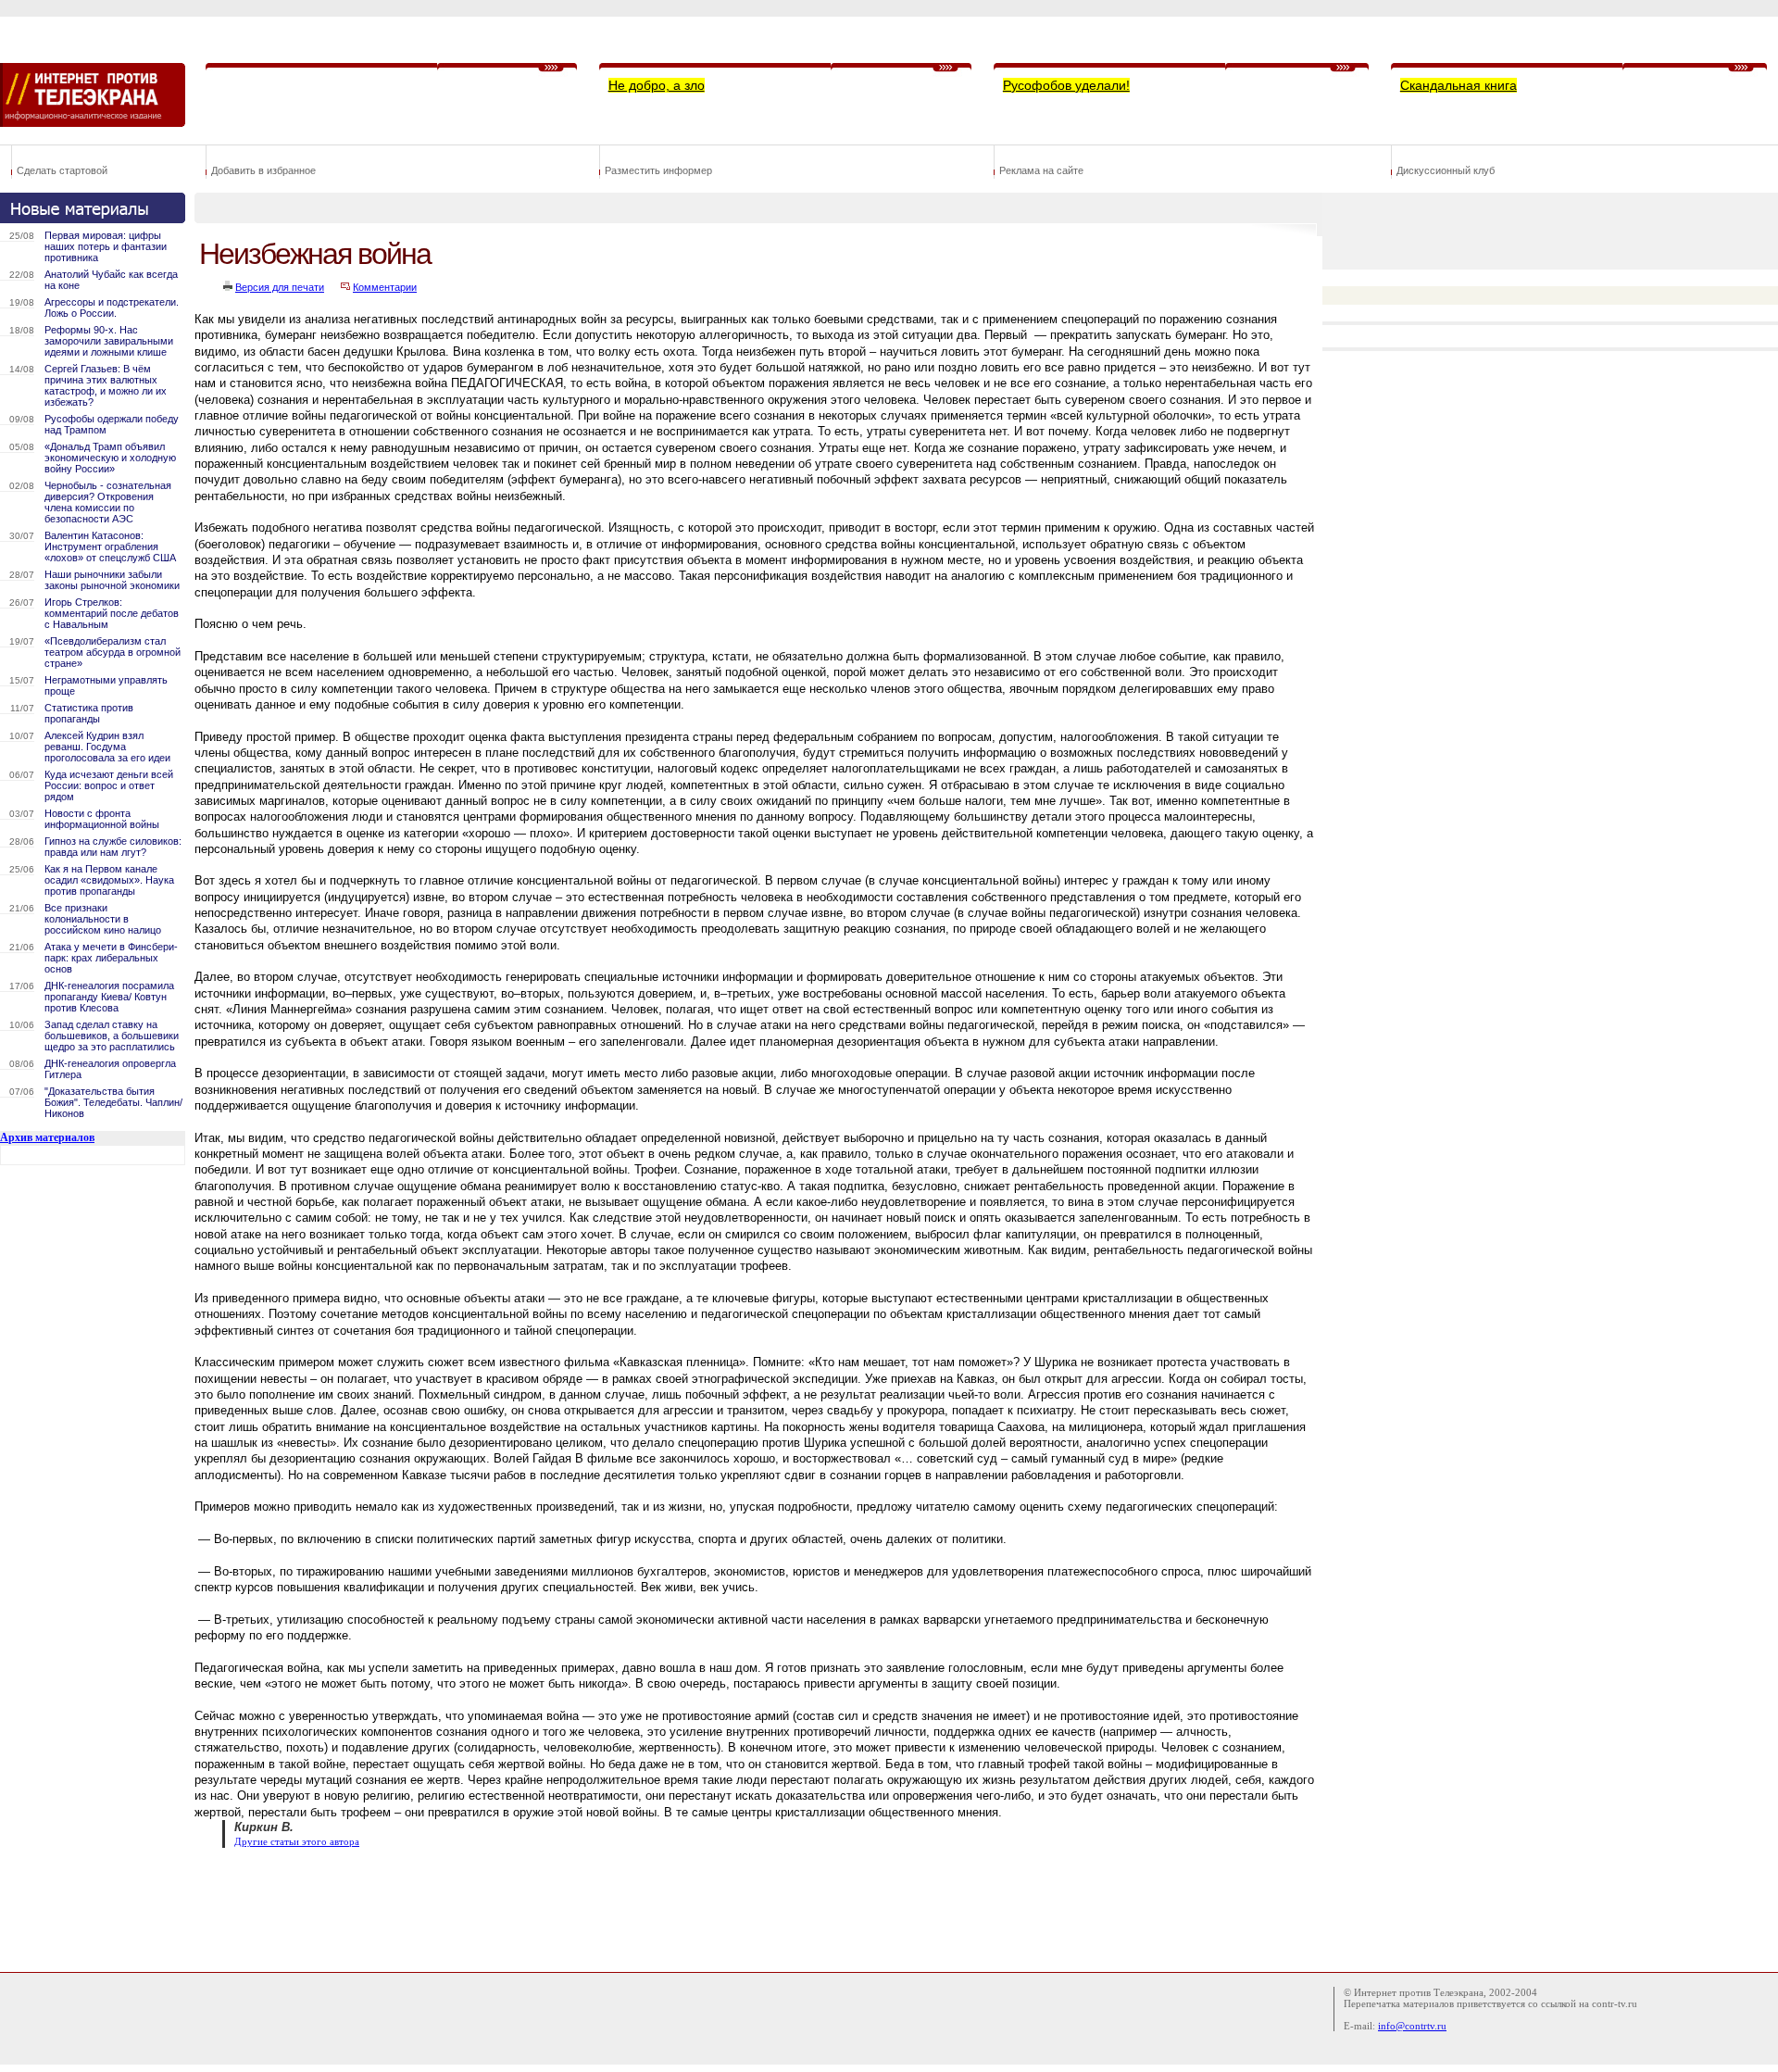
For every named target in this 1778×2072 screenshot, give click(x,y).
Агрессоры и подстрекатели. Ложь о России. (112, 308)
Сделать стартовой (62, 170)
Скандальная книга (1459, 85)
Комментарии (385, 287)
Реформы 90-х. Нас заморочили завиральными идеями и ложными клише (109, 341)
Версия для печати (280, 287)
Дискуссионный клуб (1446, 170)
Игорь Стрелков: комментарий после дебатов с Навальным (112, 613)
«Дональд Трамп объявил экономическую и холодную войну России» (110, 458)
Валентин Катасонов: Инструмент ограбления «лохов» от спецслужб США (110, 546)
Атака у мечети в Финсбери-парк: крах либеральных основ (111, 958)
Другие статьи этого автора (297, 1842)
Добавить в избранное (263, 170)
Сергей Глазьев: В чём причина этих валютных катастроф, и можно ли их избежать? (106, 385)
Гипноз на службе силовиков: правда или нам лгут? (113, 847)
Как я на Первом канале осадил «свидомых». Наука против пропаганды (109, 880)
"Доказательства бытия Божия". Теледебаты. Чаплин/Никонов (113, 1102)
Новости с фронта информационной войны (102, 819)
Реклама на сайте (1041, 170)
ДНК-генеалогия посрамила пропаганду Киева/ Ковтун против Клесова (109, 997)
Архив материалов (47, 1137)
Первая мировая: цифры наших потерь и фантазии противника (106, 246)
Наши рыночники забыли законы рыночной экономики (112, 580)
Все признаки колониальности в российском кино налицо (103, 919)
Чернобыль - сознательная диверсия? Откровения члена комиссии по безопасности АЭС (108, 502)
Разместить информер (658, 170)
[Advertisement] (532, 1908)
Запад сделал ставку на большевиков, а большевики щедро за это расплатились (112, 1036)
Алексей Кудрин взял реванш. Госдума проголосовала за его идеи (107, 747)
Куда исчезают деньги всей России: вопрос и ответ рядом (109, 785)
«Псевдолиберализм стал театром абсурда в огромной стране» (113, 652)
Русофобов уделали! (1066, 85)
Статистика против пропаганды (89, 713)
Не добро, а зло (657, 85)
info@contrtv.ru (1412, 2026)
